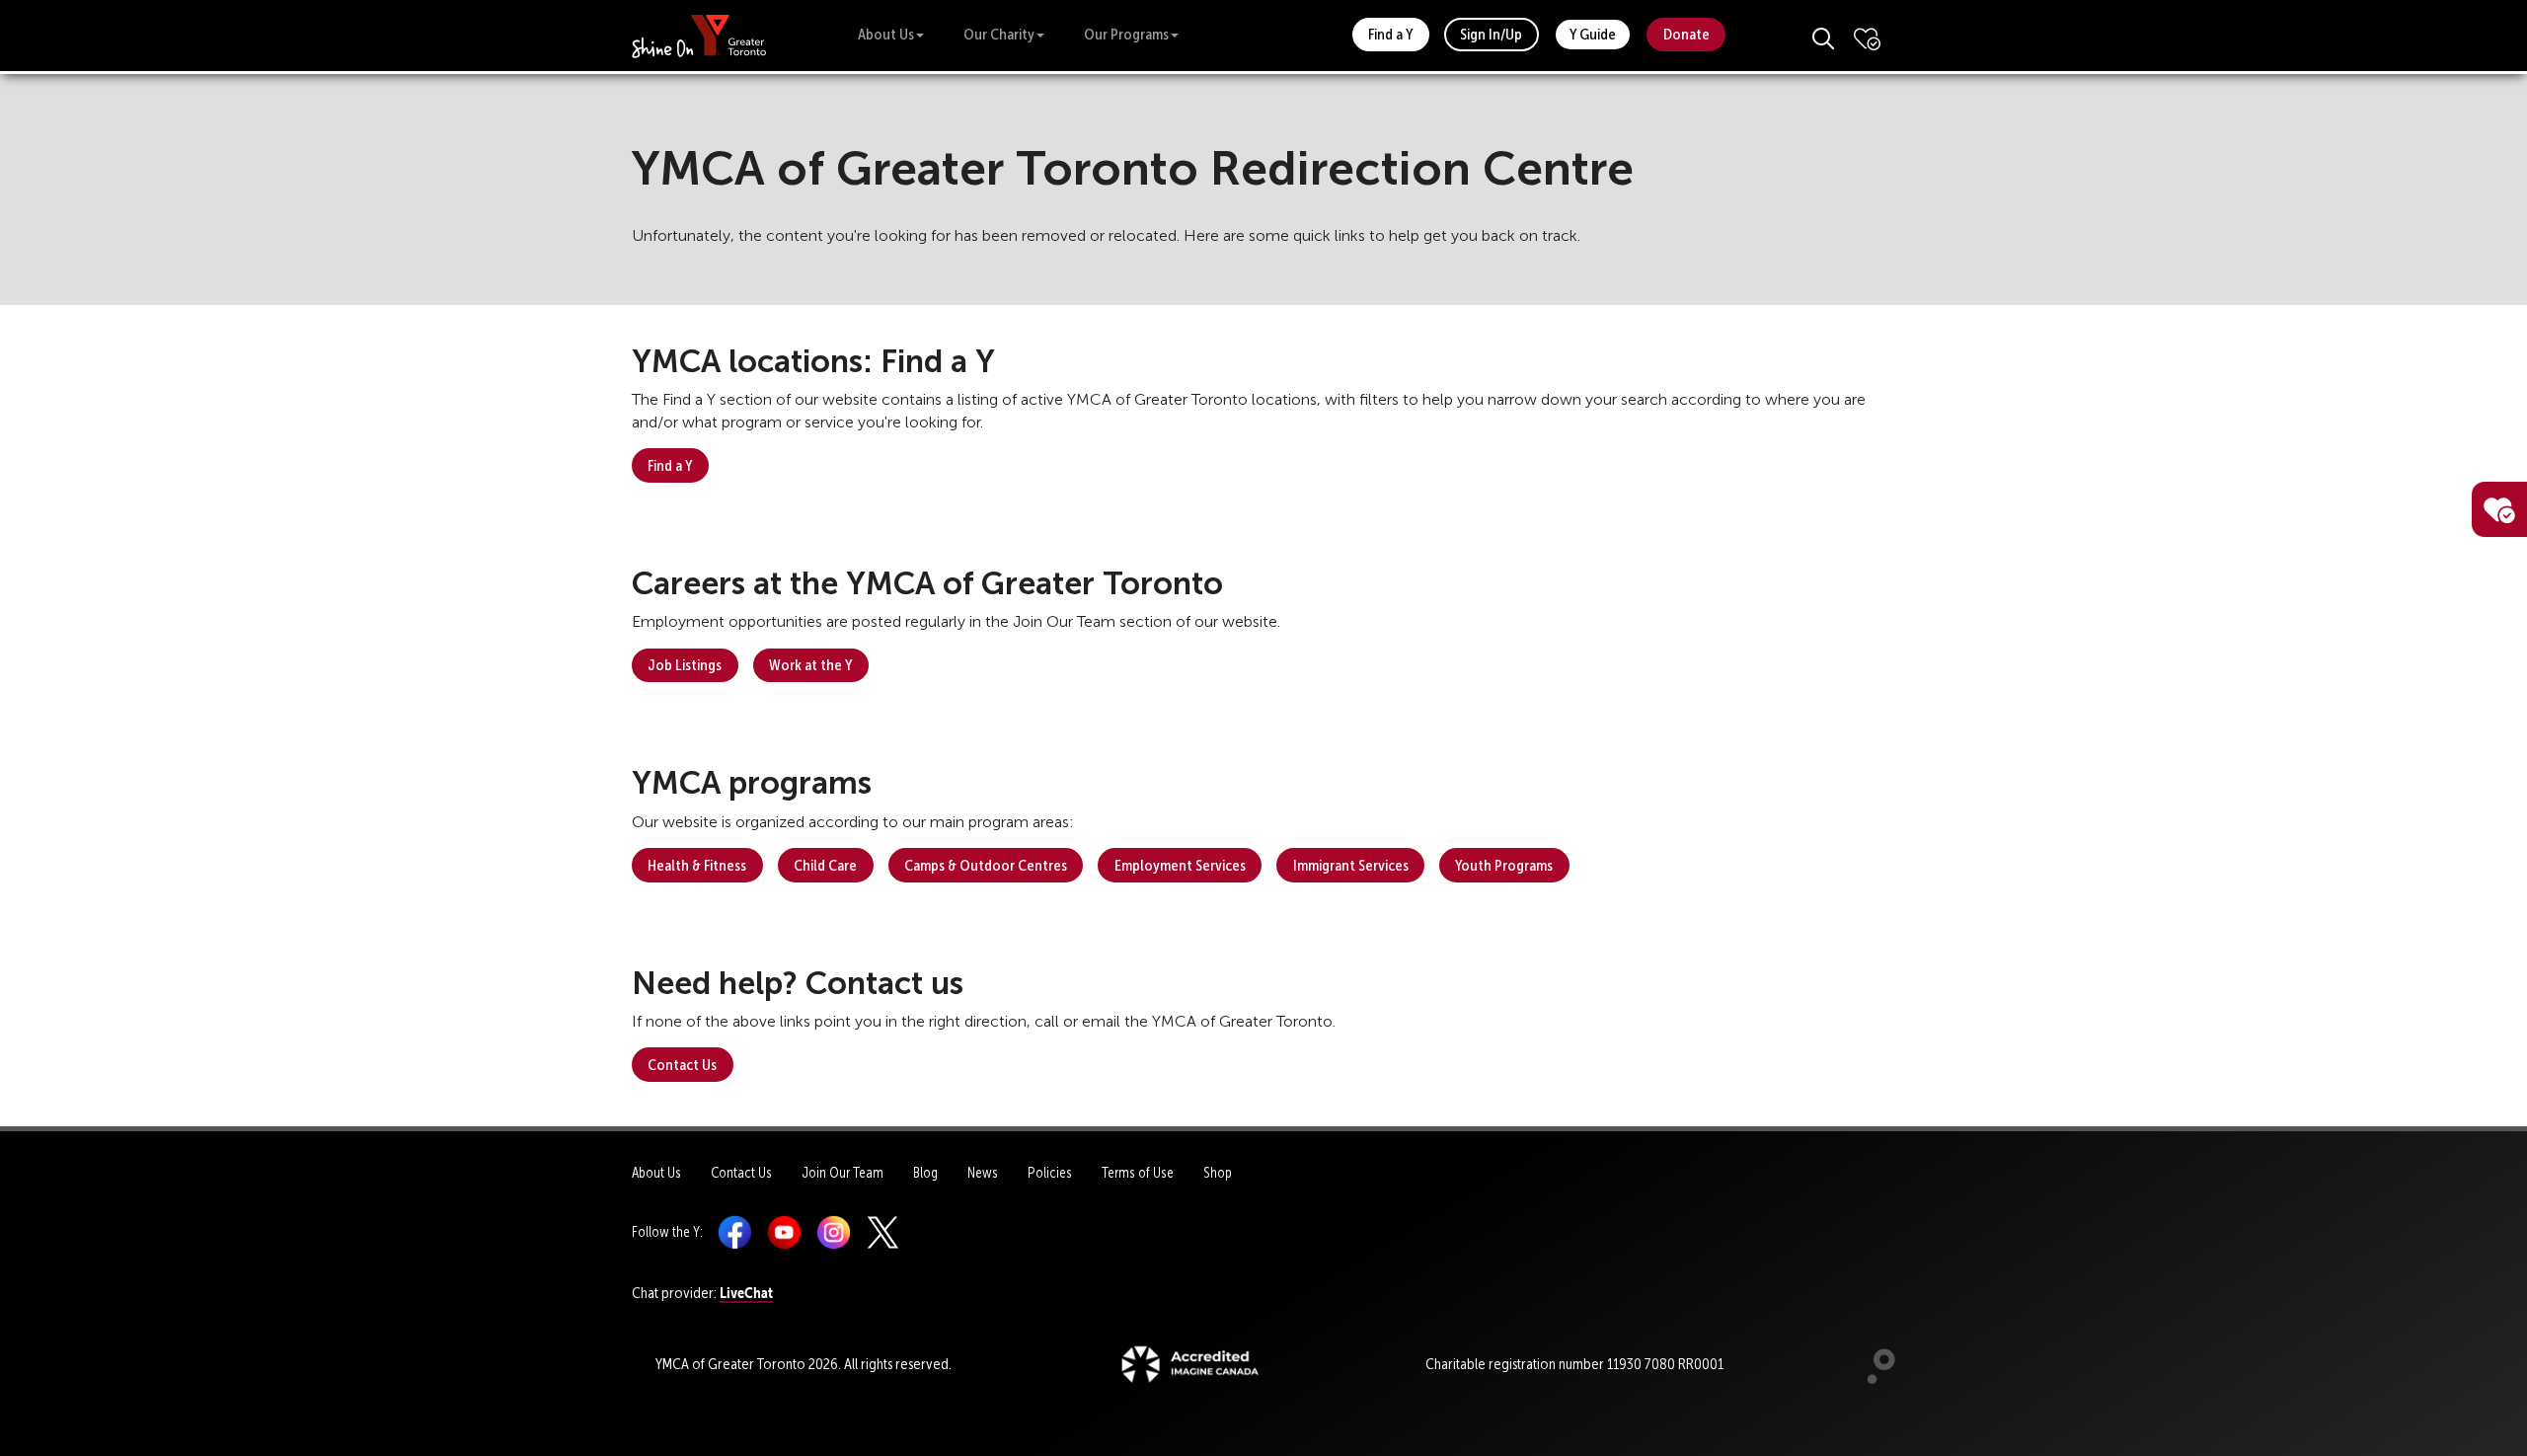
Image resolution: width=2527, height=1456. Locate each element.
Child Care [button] (825, 865)
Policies (1050, 1173)
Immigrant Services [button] (1351, 865)
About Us (886, 34)
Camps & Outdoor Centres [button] (986, 865)
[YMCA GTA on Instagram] (834, 1232)
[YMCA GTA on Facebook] (735, 1232)
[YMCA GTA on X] (883, 1232)
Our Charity (999, 34)
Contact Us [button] (682, 1065)
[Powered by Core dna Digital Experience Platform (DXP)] (1873, 1379)
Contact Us (741, 1173)
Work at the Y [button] (810, 665)
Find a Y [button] (670, 465)
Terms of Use (1138, 1173)
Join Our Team (842, 1173)
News (983, 1173)
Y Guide (1593, 34)
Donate (1686, 34)
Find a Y (1390, 34)
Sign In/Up (1491, 34)
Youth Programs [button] (1504, 865)
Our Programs (1126, 34)
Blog (925, 1173)
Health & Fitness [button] (697, 865)
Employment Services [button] (1180, 865)
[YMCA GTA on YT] (784, 1232)
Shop (1218, 1173)
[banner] (699, 35)
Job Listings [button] (685, 665)
